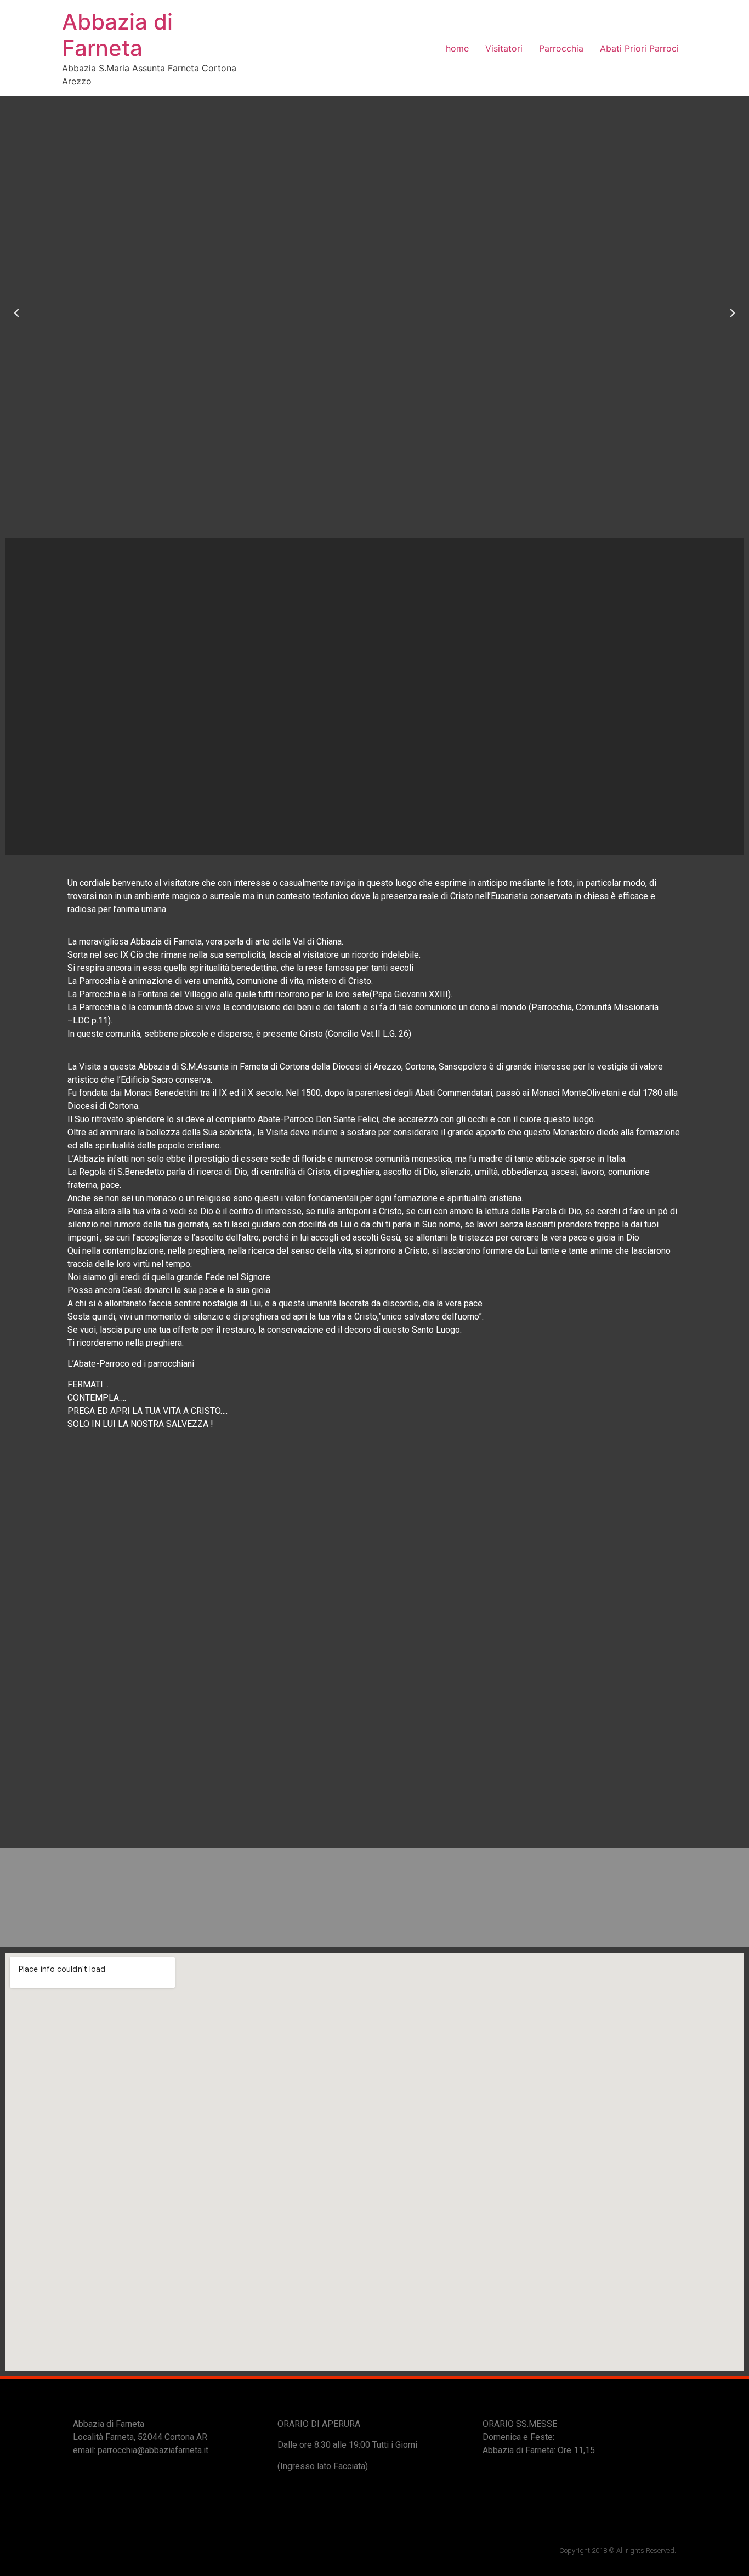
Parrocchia (561, 48)
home (457, 48)
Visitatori (504, 48)
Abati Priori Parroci (639, 48)
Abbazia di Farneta (117, 35)
